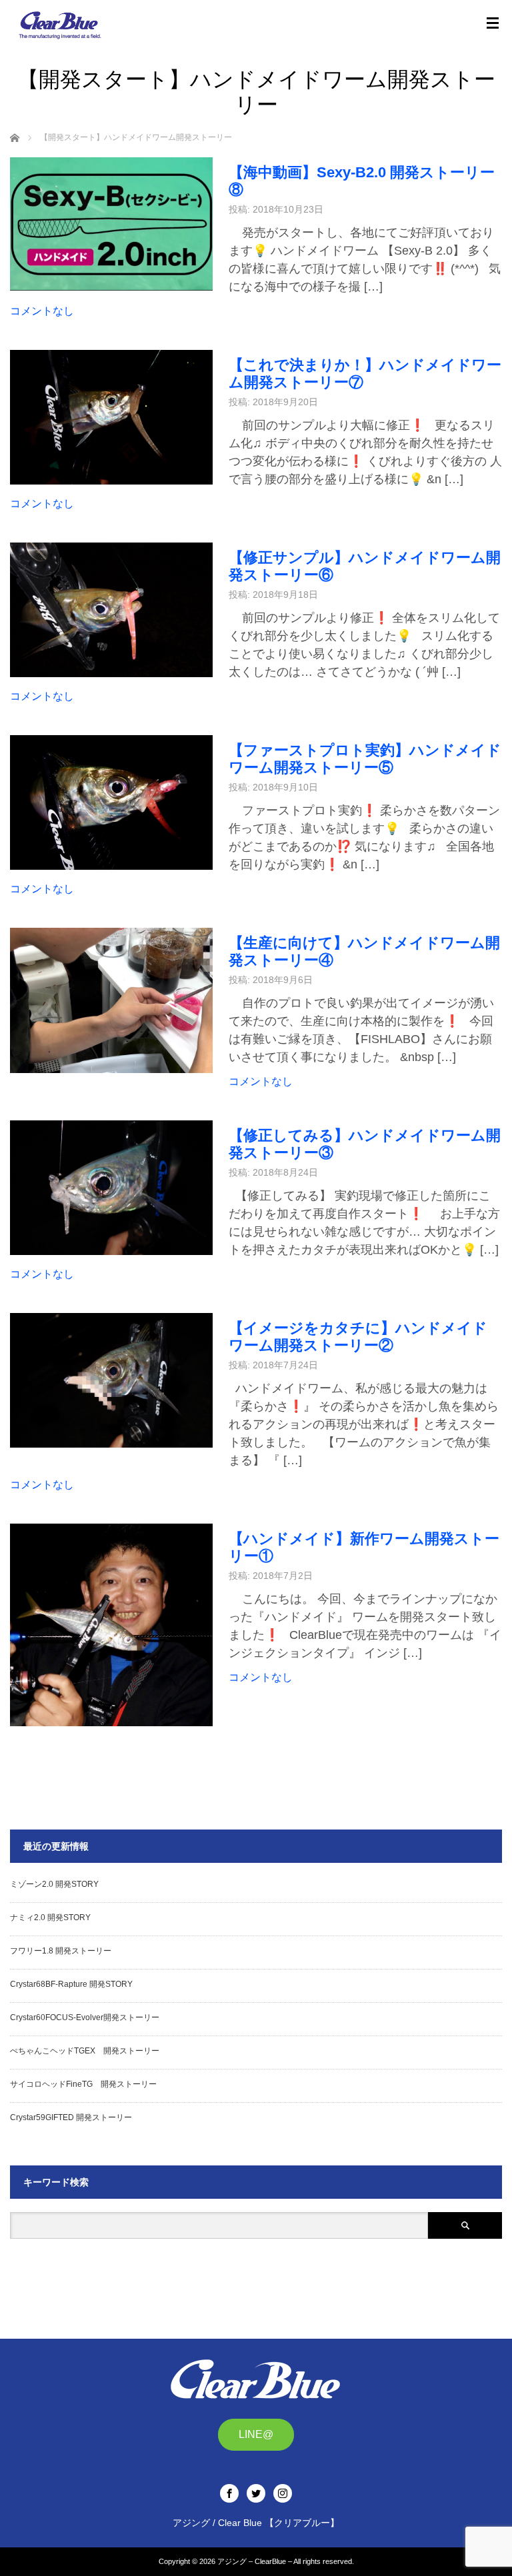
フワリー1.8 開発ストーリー (61, 1951)
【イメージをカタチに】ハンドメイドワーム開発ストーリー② (358, 1337)
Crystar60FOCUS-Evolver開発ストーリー (85, 2017)
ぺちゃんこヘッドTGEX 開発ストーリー (85, 2051)
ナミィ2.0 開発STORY (50, 1918)
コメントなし (42, 311)
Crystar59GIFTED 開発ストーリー (71, 2117)
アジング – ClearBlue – (255, 2561)
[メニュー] (493, 23)
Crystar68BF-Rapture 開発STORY (71, 1984)
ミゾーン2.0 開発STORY (54, 1884)
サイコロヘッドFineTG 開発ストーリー (83, 2084)
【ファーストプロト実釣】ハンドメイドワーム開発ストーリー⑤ (365, 759)
